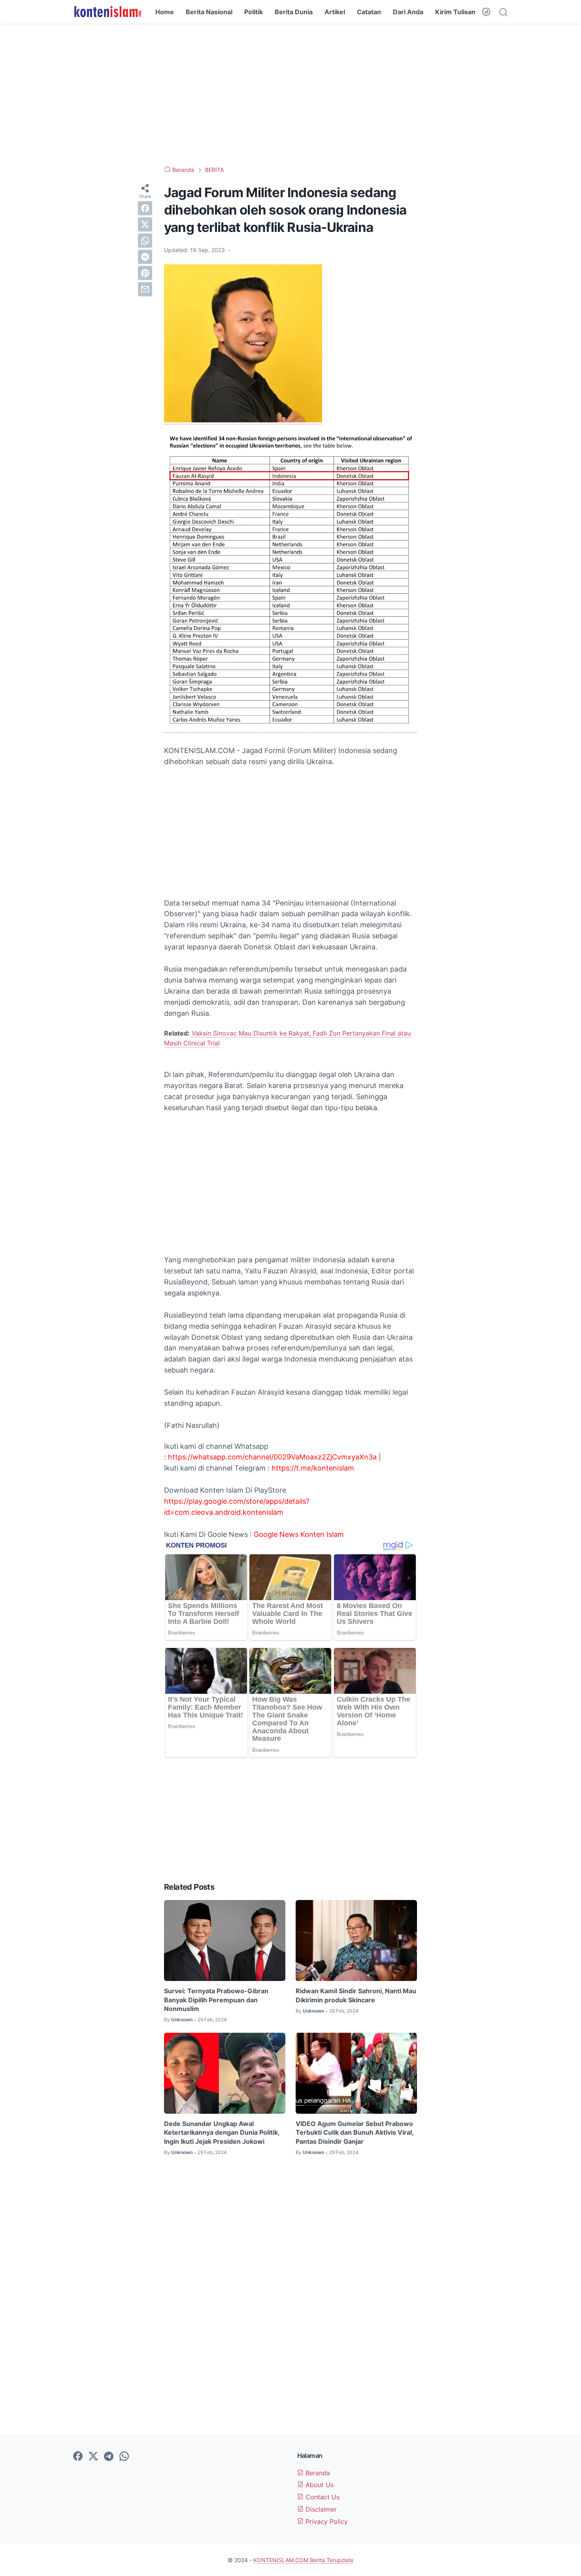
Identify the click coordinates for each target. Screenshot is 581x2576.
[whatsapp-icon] (124, 2457)
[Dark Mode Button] (486, 12)
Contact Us (322, 2497)
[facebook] (145, 208)
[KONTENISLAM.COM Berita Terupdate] (107, 12)
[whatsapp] (145, 241)
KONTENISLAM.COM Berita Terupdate (303, 2560)
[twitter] (145, 224)
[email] (145, 289)
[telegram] (145, 257)
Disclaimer (320, 2509)
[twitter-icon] (93, 2457)
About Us (319, 2485)
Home (165, 12)
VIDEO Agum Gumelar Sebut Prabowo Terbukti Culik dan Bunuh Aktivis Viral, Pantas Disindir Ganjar (355, 2133)
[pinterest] (145, 273)
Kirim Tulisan (455, 12)
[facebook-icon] (78, 2457)
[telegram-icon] (109, 2457)
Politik (254, 12)
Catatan (369, 12)
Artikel (335, 12)
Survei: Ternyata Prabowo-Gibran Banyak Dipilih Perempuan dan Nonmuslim (216, 2000)
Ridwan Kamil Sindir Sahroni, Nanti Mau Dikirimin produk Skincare (356, 1995)
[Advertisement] (290, 95)
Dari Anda (408, 12)
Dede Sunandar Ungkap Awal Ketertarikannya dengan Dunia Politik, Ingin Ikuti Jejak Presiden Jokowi (222, 2133)
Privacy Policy (326, 2521)
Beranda (317, 2473)
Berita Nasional (209, 12)
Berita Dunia (294, 12)
